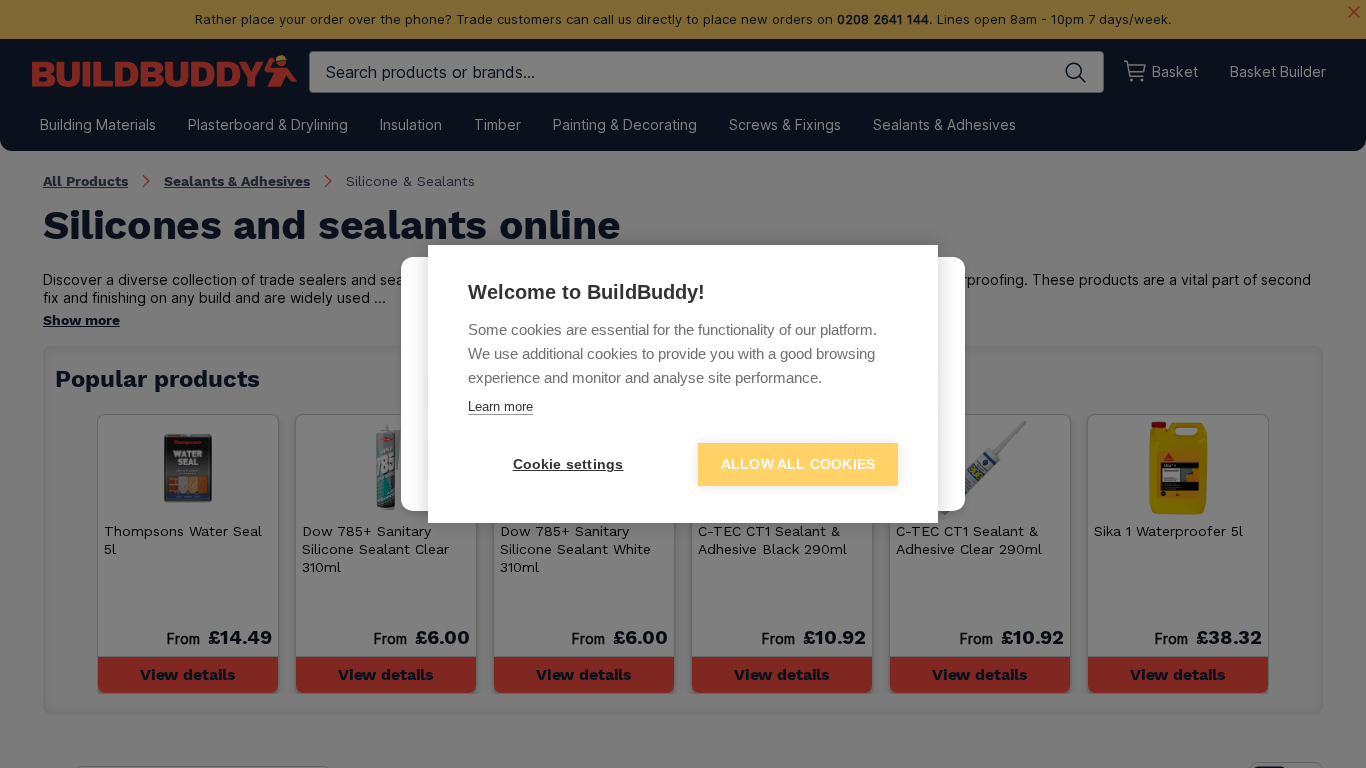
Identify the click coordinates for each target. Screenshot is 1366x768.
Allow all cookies (798, 464)
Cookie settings (568, 464)
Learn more (500, 406)
